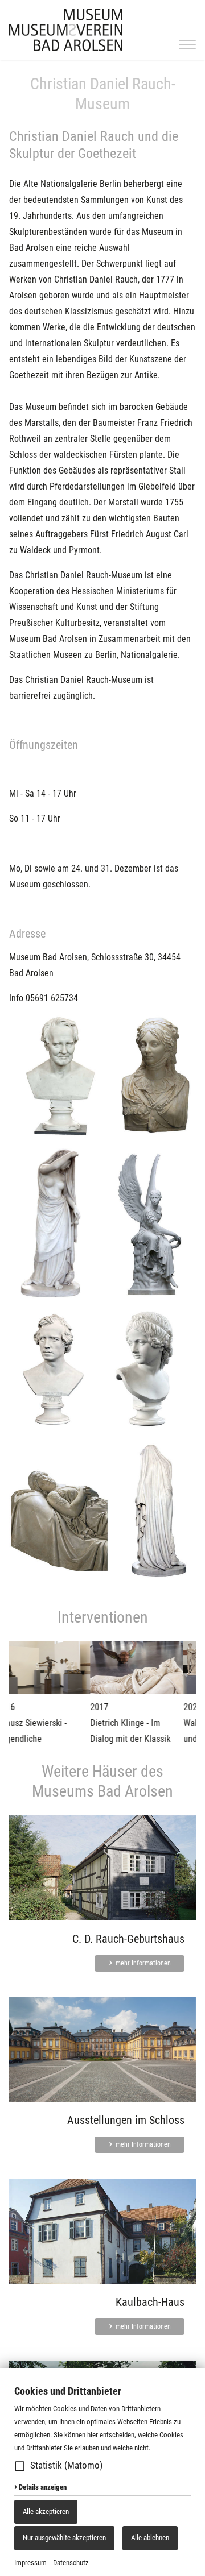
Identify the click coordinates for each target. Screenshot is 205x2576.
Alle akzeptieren (46, 2511)
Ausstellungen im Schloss (126, 2120)
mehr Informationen (142, 1963)
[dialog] (102, 2472)
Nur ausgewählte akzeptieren (64, 2538)
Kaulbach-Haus (150, 2302)
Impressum (30, 2563)
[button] (20, 2466)
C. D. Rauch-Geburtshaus (128, 1939)
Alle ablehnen (150, 2538)
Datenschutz (71, 2563)
